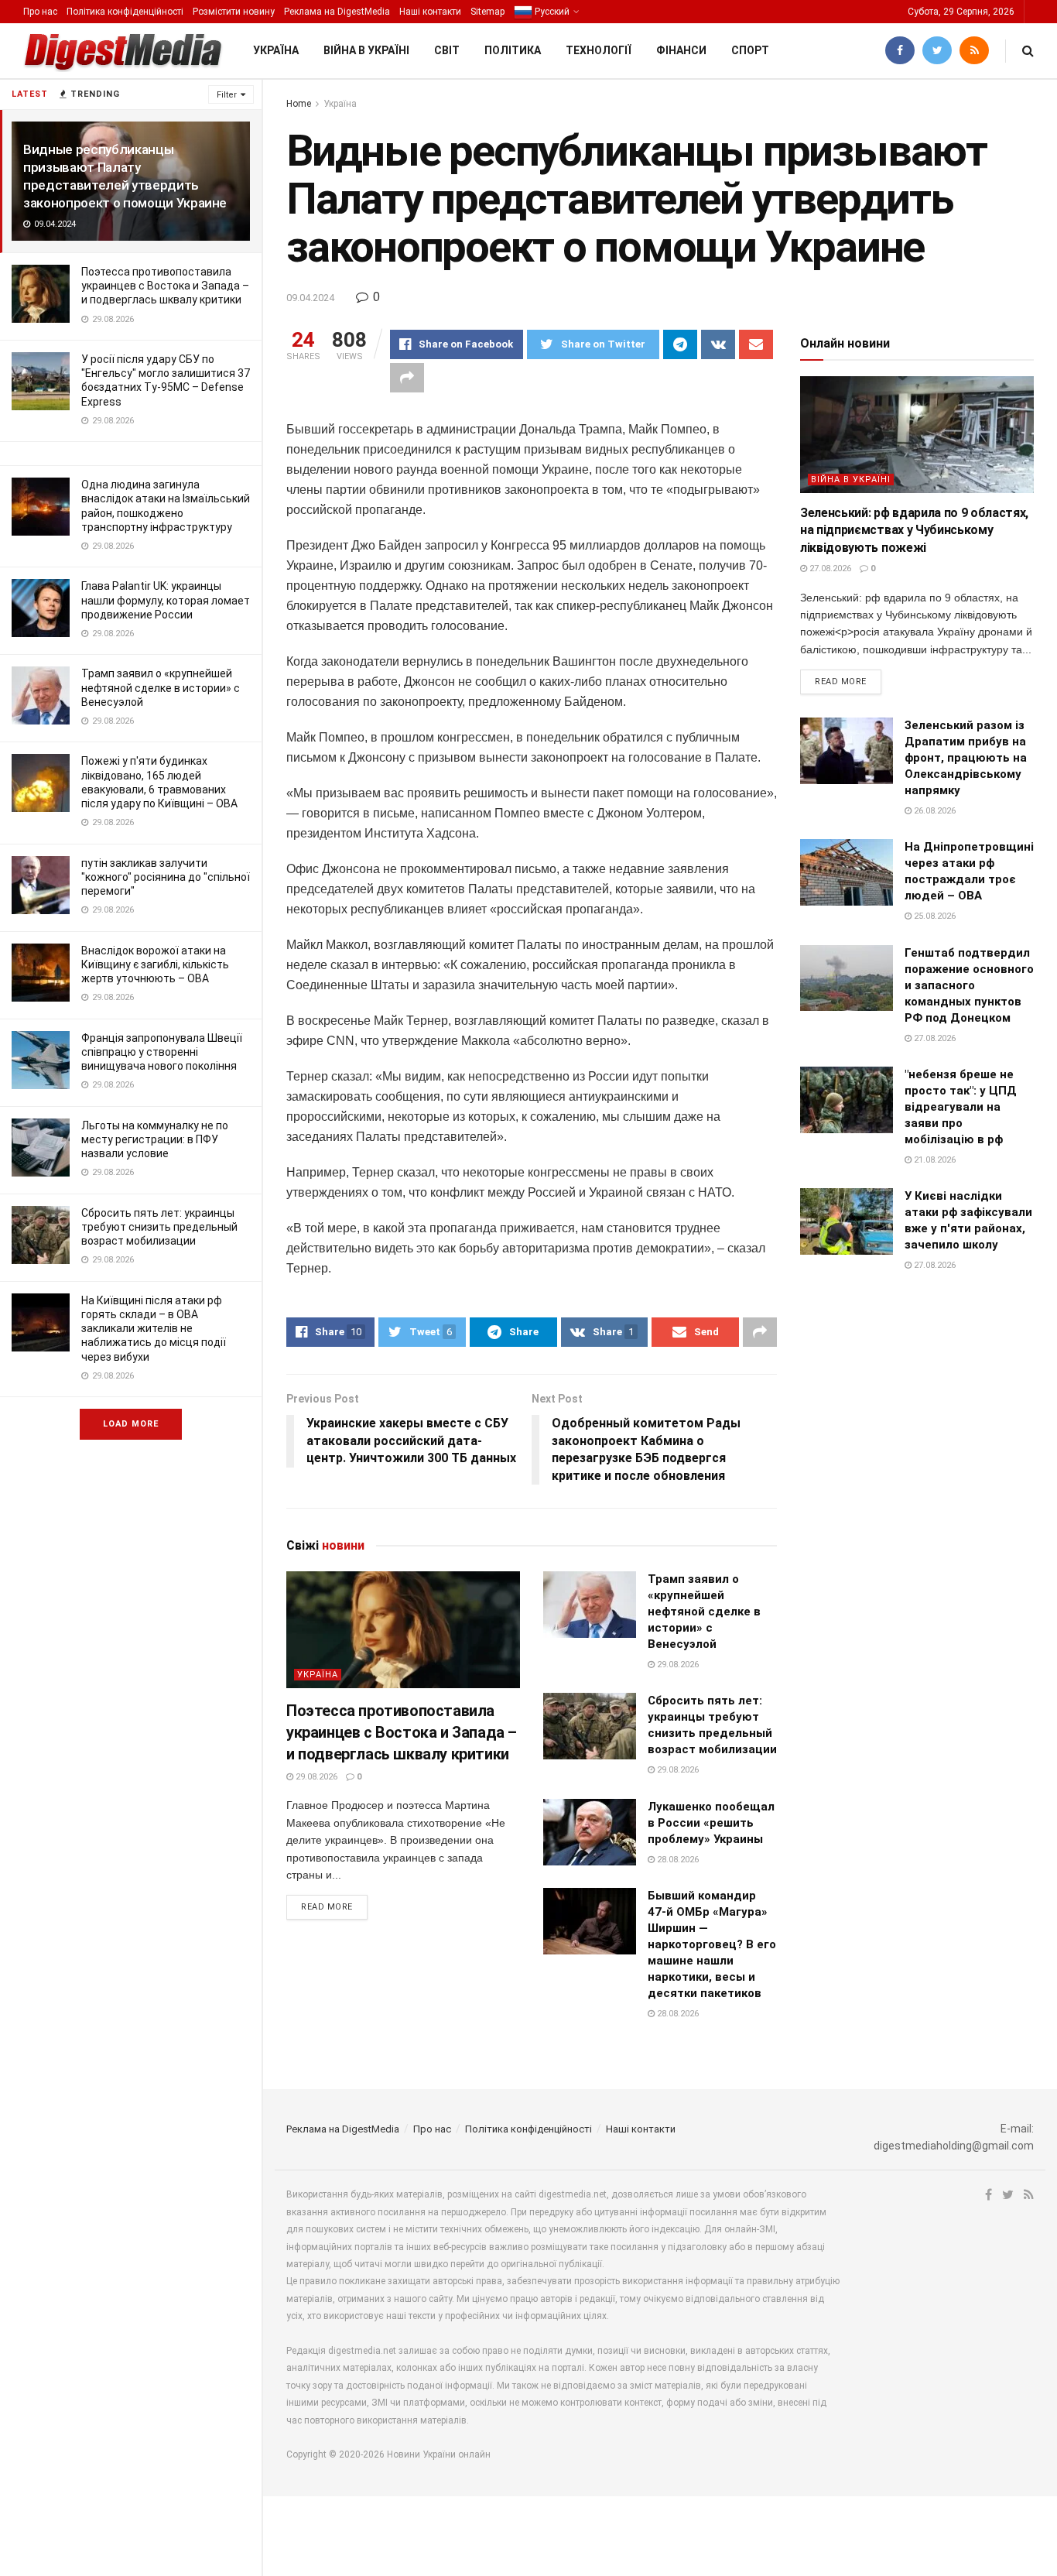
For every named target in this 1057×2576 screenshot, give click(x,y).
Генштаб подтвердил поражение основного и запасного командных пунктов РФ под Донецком (969, 985)
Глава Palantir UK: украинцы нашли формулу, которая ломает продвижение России (166, 600)
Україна (276, 50)
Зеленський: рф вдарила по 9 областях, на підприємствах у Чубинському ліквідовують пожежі (914, 530)
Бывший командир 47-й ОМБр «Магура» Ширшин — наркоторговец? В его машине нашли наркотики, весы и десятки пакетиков (712, 1944)
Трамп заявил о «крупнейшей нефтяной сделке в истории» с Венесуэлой (161, 687)
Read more (327, 1907)
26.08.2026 (934, 811)
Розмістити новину (234, 12)
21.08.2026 (934, 1160)
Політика (513, 50)
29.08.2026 (315, 1777)
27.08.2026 (829, 569)
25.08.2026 (934, 916)
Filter (227, 95)
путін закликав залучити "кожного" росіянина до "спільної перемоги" (166, 877)
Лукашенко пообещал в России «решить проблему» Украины (711, 1823)
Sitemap (487, 12)
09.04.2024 (310, 298)
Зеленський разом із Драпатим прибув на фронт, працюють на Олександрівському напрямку (966, 758)
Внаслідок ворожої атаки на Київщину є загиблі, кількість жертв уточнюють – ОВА (155, 964)
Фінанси (681, 50)
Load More (131, 1424)
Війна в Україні (366, 50)
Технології (599, 50)
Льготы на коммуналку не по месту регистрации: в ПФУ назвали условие (155, 1139)
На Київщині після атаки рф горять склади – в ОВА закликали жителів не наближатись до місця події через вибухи (154, 1329)
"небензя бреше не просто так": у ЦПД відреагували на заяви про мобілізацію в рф (961, 1107)
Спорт (750, 50)
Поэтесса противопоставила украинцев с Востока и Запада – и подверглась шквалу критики (165, 286)
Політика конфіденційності (125, 12)
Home (299, 104)
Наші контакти (430, 12)
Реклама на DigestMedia (337, 12)
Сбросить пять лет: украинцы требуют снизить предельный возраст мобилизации (159, 1227)
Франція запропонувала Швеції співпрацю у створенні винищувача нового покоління (162, 1052)
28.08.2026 (677, 1860)
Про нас (40, 12)
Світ (447, 50)
